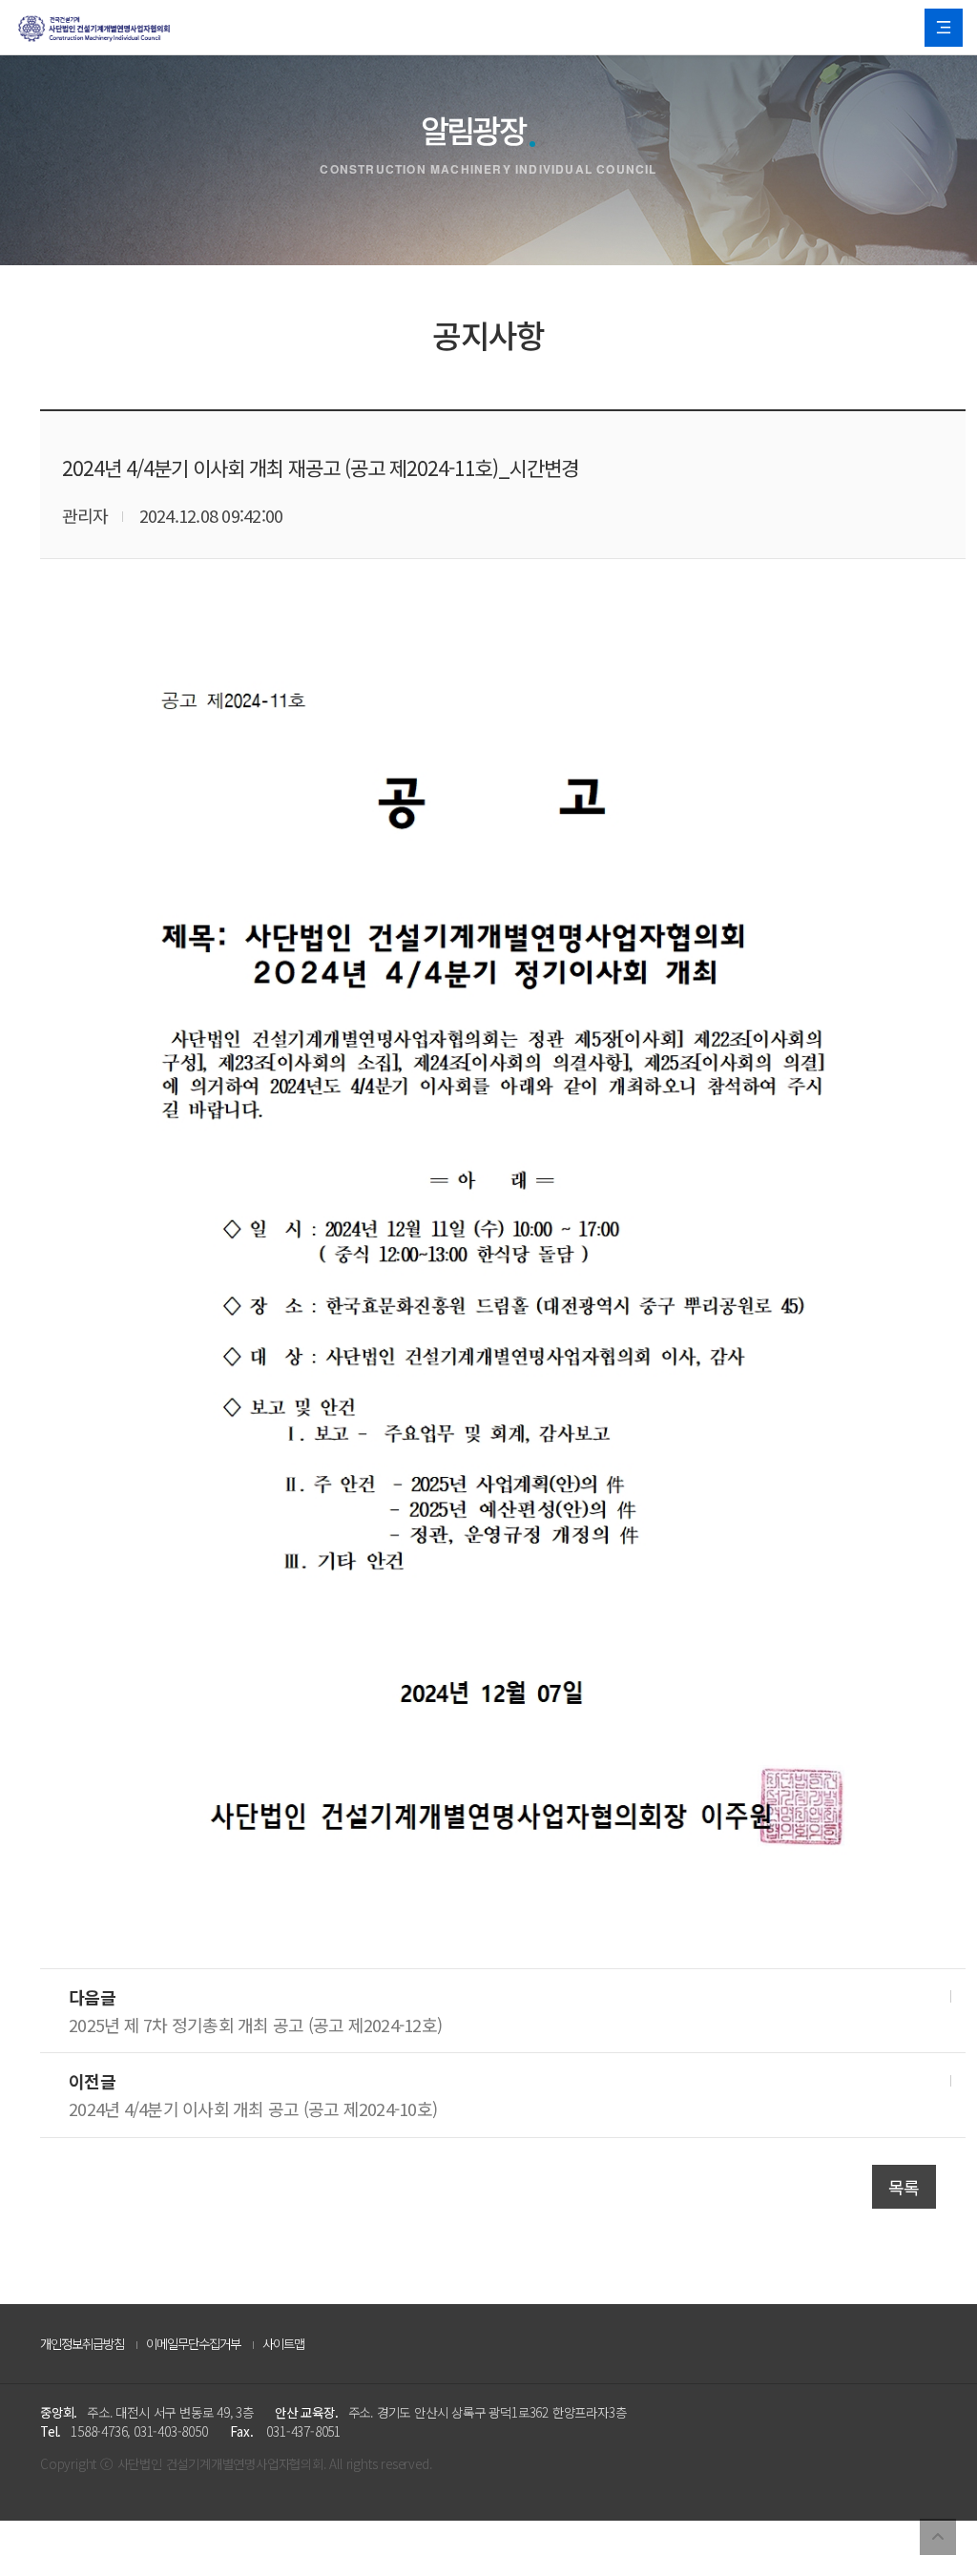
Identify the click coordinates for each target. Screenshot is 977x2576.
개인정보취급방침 (82, 2343)
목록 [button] (904, 2187)
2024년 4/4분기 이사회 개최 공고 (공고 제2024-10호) (253, 2109)
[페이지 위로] (938, 2537)
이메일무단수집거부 (193, 2343)
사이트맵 (283, 2343)
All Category (944, 28)
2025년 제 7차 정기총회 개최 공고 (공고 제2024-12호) (255, 2025)
